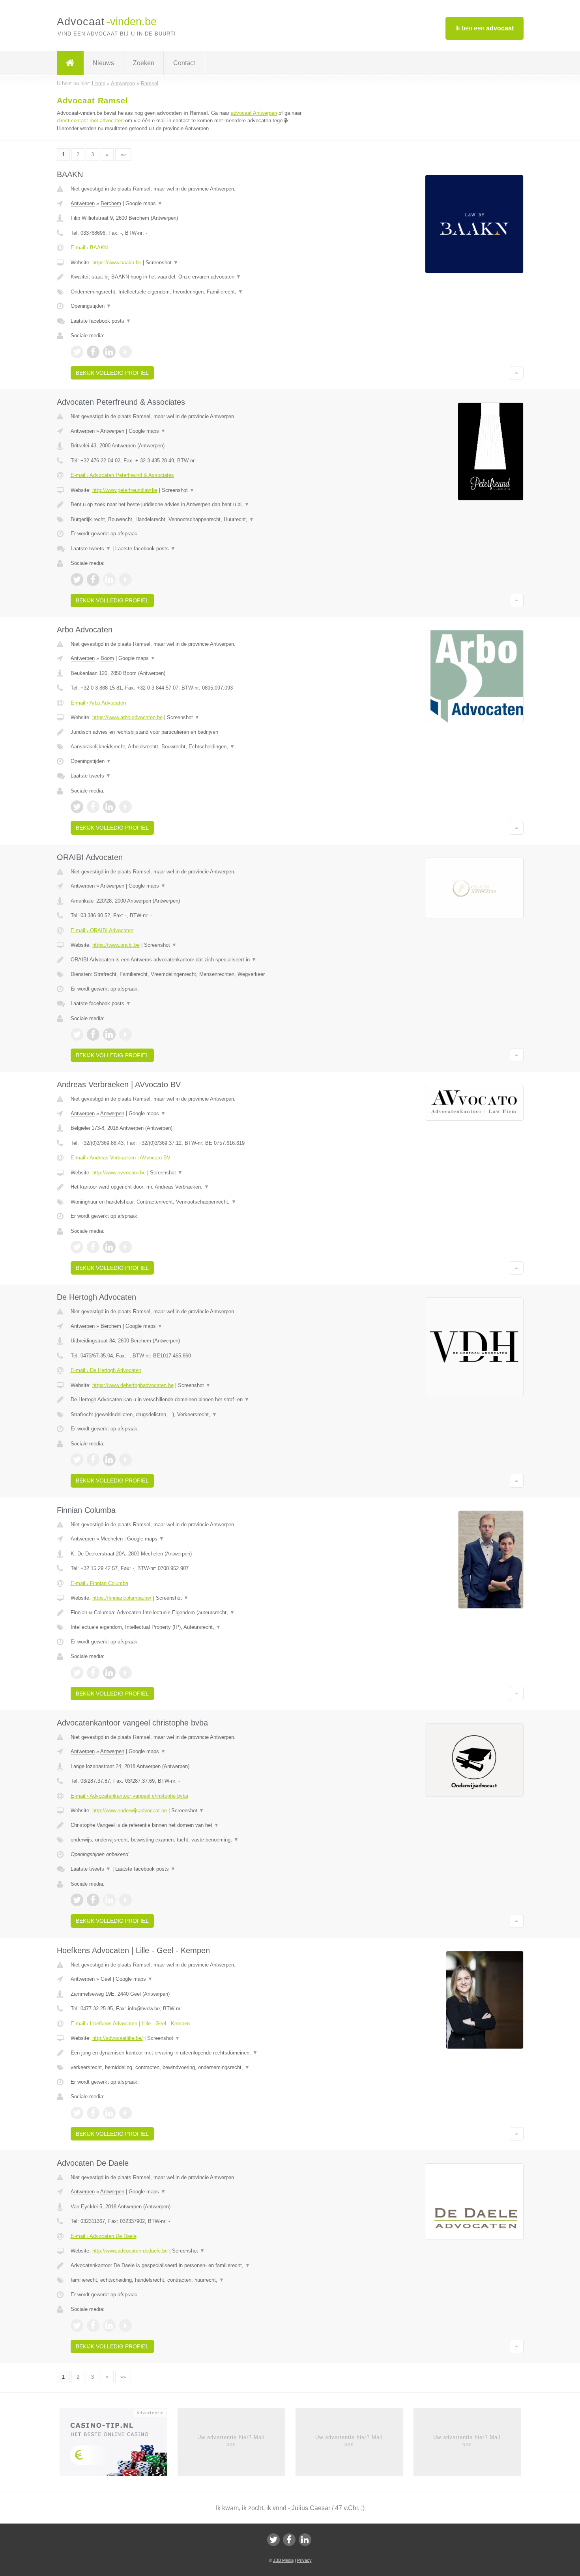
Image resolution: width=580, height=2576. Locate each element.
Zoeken (144, 63)
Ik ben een (485, 28)
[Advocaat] (70, 63)
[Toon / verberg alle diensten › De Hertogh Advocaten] (192, 1415)
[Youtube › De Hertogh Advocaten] (125, 1460)
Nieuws (103, 63)
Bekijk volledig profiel (112, 373)
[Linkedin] (305, 2540)
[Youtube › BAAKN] (125, 352)
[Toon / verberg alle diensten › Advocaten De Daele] (192, 2280)
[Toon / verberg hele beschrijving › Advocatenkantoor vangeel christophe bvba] (192, 1825)
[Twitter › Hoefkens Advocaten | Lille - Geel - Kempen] (77, 2113)
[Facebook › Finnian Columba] (93, 1673)
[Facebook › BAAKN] (93, 352)
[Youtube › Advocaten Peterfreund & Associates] (125, 580)
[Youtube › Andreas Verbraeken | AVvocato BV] (125, 1247)
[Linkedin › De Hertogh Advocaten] (109, 1460)
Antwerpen (83, 203)
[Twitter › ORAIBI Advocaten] (77, 1034)
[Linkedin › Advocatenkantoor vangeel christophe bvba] (109, 1900)
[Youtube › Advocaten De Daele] (125, 2326)
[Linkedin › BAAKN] (109, 352)
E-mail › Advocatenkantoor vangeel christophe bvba (129, 1796)
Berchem (111, 203)
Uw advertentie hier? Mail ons (231, 2441)
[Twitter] (273, 2540)
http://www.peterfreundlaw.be (125, 490)
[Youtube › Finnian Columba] (125, 1673)
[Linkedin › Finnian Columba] (109, 1673)
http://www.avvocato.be (119, 1173)
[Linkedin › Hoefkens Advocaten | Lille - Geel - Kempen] (109, 2113)
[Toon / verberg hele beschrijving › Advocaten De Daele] (192, 2266)
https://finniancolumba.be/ (122, 1598)
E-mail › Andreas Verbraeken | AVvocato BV (121, 1158)
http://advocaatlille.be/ (118, 2038)
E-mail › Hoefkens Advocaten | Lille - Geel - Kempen (130, 2024)
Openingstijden (91, 306)
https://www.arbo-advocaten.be (127, 717)
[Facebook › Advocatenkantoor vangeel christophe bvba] (93, 1900)
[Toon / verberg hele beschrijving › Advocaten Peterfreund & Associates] (192, 505)
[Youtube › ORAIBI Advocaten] (125, 1034)
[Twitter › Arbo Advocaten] (77, 807)
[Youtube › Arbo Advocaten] (125, 807)
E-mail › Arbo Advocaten (98, 703)
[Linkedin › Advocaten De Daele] (109, 2326)
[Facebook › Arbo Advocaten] (93, 807)
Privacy (304, 2560)
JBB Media (283, 2560)
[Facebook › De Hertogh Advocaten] (93, 1460)
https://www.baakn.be (117, 263)
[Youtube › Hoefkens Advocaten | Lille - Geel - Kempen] (125, 2113)
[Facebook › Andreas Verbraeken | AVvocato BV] (93, 1247)
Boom (107, 658)
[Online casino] (119, 2445)
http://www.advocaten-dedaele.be (130, 2251)
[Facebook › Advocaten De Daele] (93, 2326)
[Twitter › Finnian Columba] (77, 1673)
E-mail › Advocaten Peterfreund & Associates (122, 475)
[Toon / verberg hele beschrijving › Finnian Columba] (192, 1613)
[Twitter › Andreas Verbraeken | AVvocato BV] (77, 1247)
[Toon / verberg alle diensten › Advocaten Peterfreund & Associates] (192, 520)
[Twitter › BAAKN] (77, 352)
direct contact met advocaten (90, 121)
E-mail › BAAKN (89, 248)
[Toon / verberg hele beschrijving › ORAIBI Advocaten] (192, 960)
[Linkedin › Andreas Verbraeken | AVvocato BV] (109, 1247)
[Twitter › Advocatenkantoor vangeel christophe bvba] (77, 1900)
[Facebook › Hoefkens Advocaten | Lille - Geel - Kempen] (93, 2113)
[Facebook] (289, 2540)
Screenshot (162, 263)
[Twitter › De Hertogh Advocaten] (77, 1460)
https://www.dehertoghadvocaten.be (133, 1385)
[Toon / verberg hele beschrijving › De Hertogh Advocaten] (192, 1400)
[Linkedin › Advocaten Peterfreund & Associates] (109, 580)
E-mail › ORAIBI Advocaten (102, 930)
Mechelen (112, 1539)
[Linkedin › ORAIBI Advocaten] (109, 1034)
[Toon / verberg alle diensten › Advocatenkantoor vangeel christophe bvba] (192, 1840)
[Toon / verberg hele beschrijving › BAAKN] (192, 277)
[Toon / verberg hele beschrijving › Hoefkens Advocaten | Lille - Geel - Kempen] (192, 2053)
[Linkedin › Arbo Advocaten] (109, 807)
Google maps (144, 203)
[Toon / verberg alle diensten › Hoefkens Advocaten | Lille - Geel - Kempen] (192, 2068)
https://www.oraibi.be (116, 945)
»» (123, 154)
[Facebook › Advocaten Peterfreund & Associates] (93, 580)
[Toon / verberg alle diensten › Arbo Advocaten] (192, 747)
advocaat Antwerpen (254, 113)
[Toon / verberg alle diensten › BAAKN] (192, 292)
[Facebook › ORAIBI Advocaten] (93, 1034)
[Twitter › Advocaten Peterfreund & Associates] (77, 580)
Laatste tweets (91, 549)
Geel (106, 1979)
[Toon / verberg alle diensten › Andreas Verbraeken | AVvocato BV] (192, 1202)
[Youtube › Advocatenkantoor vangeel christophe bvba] (125, 1900)
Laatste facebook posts (101, 321)
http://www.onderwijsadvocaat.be (130, 1810)
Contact (184, 63)
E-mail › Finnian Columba (99, 1583)
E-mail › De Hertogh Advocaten (106, 1370)
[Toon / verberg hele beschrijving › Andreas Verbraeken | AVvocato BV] (192, 1187)
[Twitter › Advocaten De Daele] (77, 2326)
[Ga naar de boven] (517, 373)
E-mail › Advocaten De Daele (104, 2236)
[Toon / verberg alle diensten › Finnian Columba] (192, 1627)
